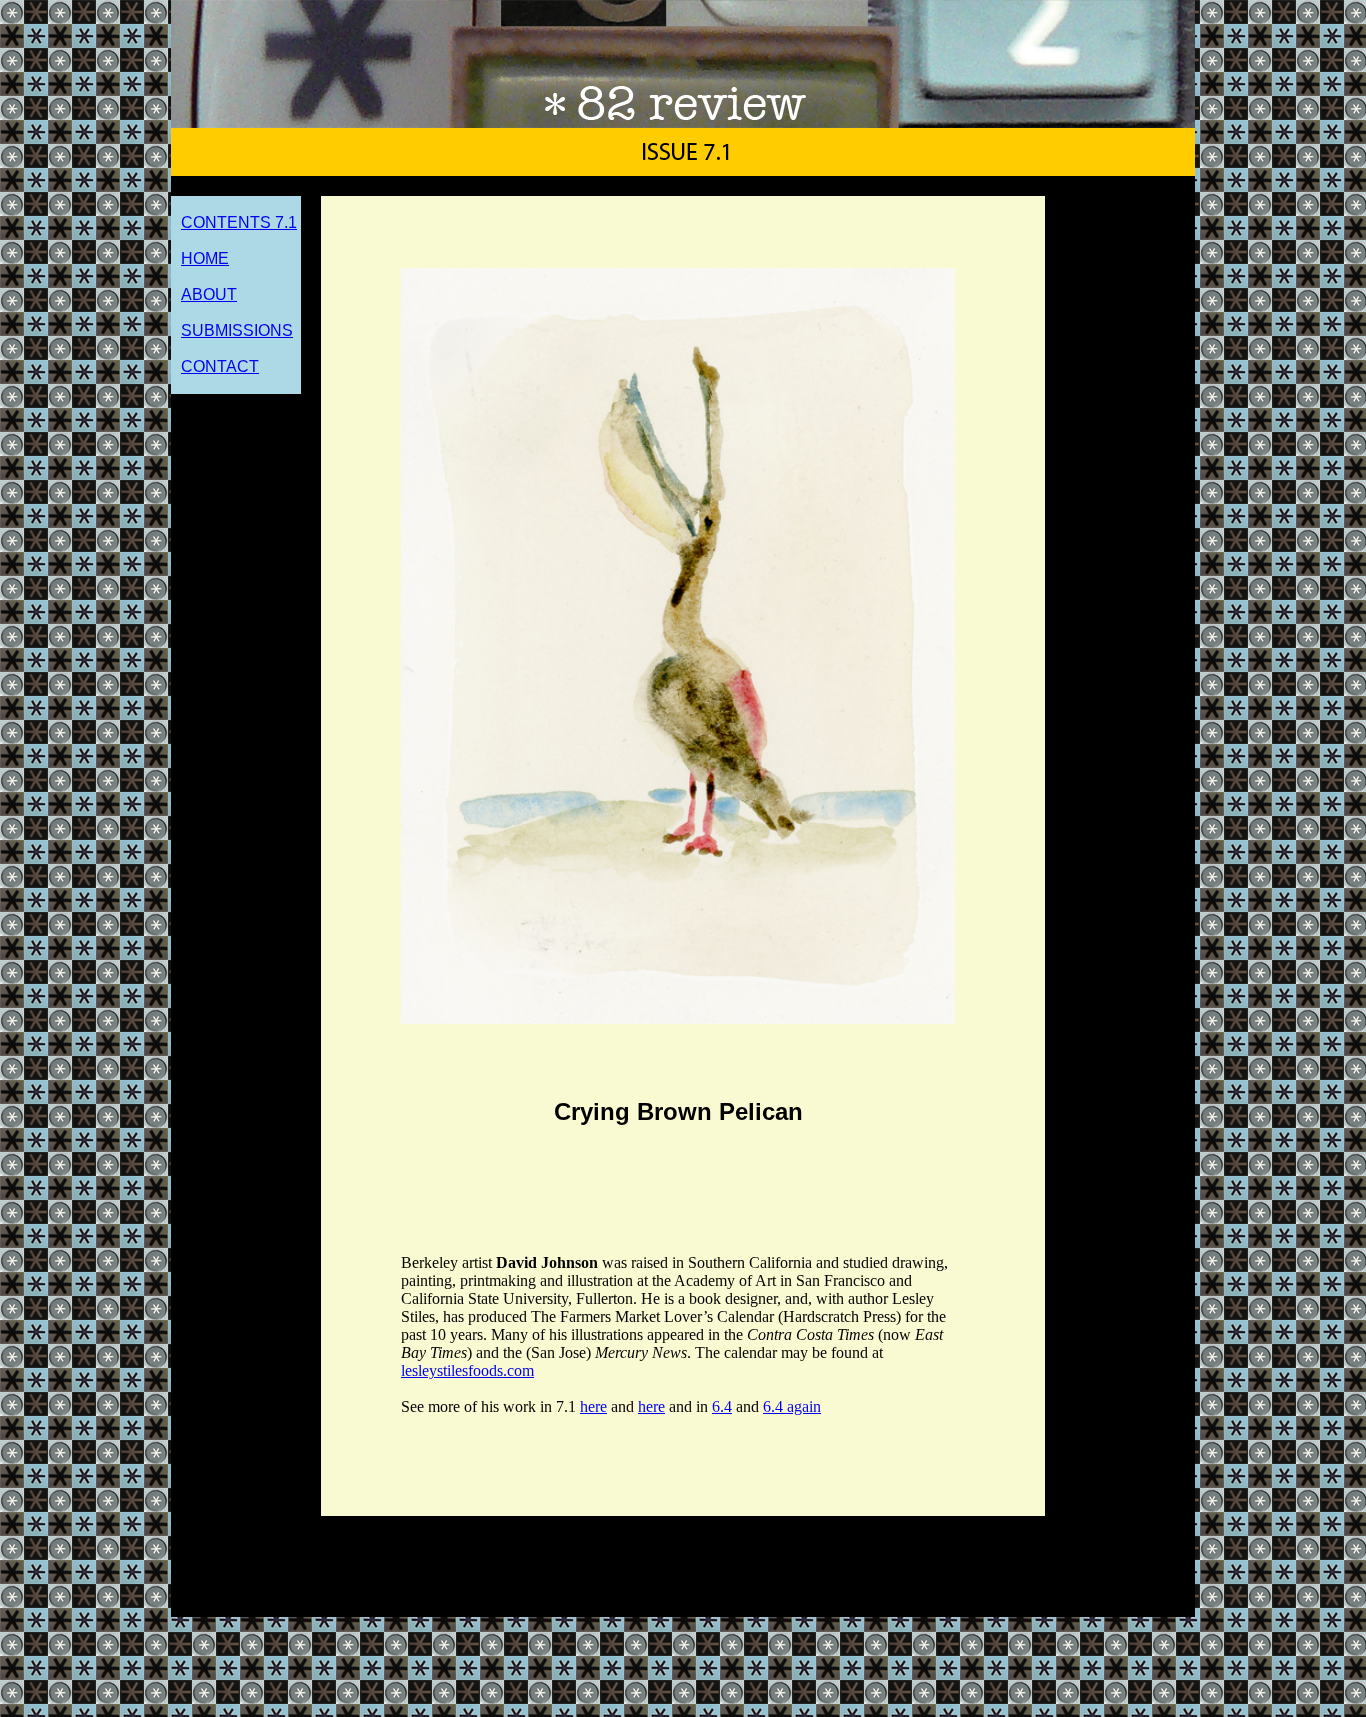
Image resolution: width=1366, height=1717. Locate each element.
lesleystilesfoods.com (467, 1370)
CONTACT (220, 366)
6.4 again (792, 1406)
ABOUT (209, 294)
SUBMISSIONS (237, 330)
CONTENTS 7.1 (239, 222)
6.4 (722, 1406)
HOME (205, 258)
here (593, 1406)
